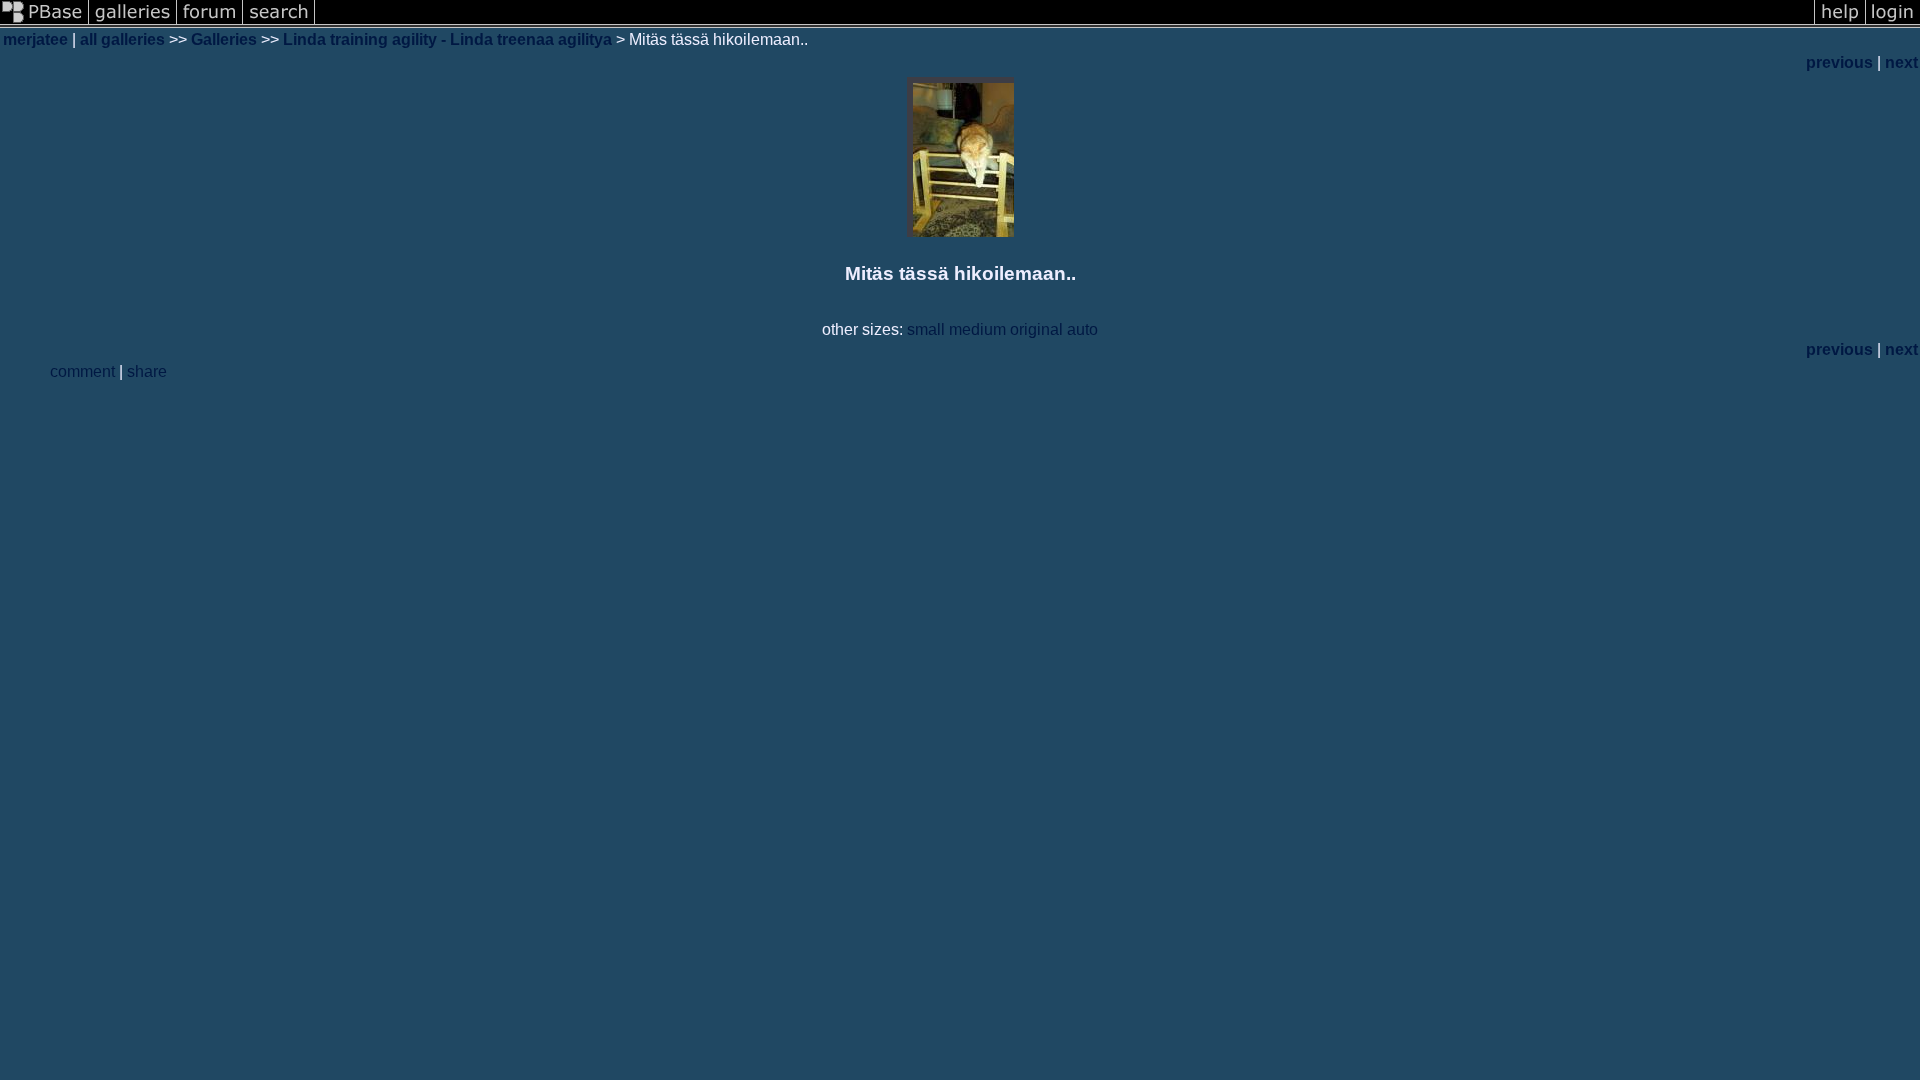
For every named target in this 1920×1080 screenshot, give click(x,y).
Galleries (224, 39)
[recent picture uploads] (133, 22)
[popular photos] (1064, 22)
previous (1839, 62)
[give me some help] (1840, 22)
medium (977, 329)
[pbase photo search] (279, 22)
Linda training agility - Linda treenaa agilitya (447, 39)
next (1901, 62)
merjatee (35, 39)
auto (1082, 329)
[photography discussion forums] (210, 22)
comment (82, 371)
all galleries (122, 39)
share (147, 371)
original (1036, 329)
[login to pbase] (1893, 22)
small (926, 329)
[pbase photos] (44, 22)
